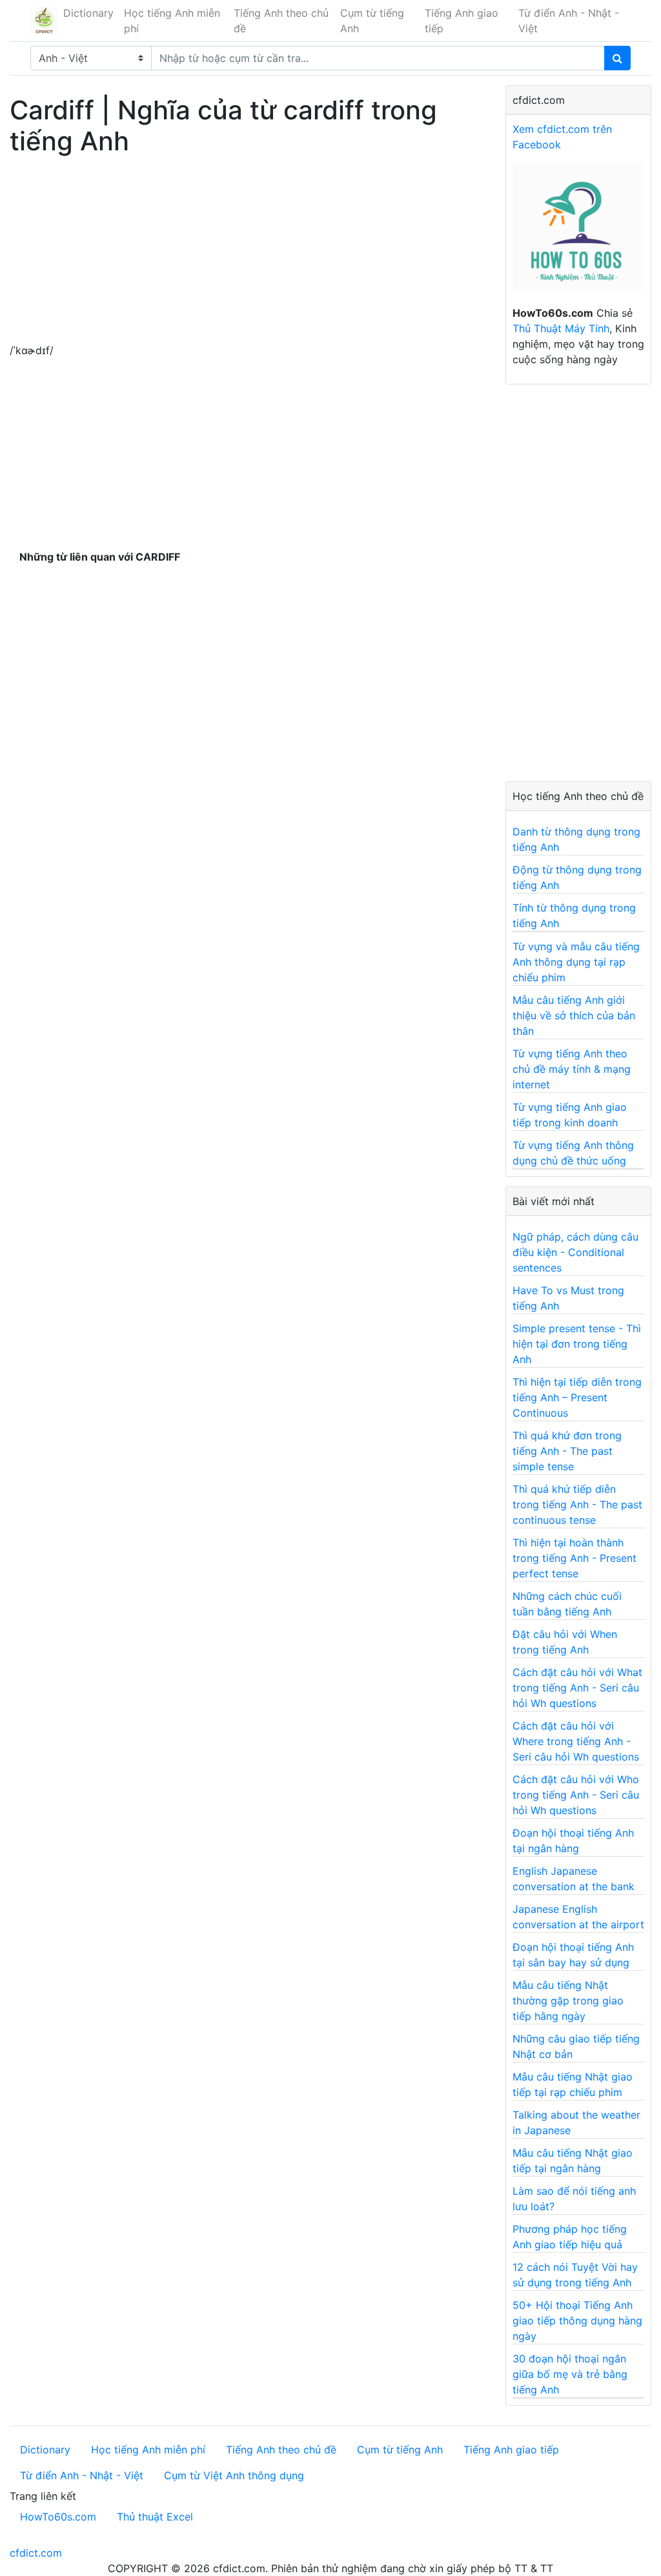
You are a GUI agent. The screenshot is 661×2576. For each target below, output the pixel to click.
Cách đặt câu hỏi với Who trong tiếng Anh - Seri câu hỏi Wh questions (576, 1795)
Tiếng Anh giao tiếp (462, 21)
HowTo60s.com (58, 2517)
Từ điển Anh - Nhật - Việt (569, 21)
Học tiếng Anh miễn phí (172, 21)
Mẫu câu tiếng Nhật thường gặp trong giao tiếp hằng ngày (568, 2001)
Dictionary (88, 13)
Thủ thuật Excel (155, 2517)
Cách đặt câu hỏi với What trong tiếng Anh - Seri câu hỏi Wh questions (577, 1688)
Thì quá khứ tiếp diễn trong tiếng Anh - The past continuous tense (577, 1504)
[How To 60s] (578, 233)
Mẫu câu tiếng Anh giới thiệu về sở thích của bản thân (574, 1015)
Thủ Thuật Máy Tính (561, 328)
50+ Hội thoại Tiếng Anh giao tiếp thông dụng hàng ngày (577, 2321)
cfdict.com (36, 2553)
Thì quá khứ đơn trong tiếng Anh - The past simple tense (567, 1451)
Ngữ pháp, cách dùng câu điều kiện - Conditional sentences (575, 1252)
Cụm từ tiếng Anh (372, 21)
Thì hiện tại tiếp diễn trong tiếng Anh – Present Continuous (577, 1397)
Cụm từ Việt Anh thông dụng (234, 2475)
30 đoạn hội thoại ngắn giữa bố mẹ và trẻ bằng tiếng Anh (570, 2374)
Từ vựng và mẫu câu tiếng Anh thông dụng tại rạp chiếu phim (576, 962)
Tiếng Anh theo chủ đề (281, 21)
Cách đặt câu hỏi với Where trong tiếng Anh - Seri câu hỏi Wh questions (576, 1741)
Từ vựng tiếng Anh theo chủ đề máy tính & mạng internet (572, 1069)
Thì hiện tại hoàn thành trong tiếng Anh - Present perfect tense (575, 1558)
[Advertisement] (248, 252)
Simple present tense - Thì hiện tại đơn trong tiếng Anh (577, 1344)
